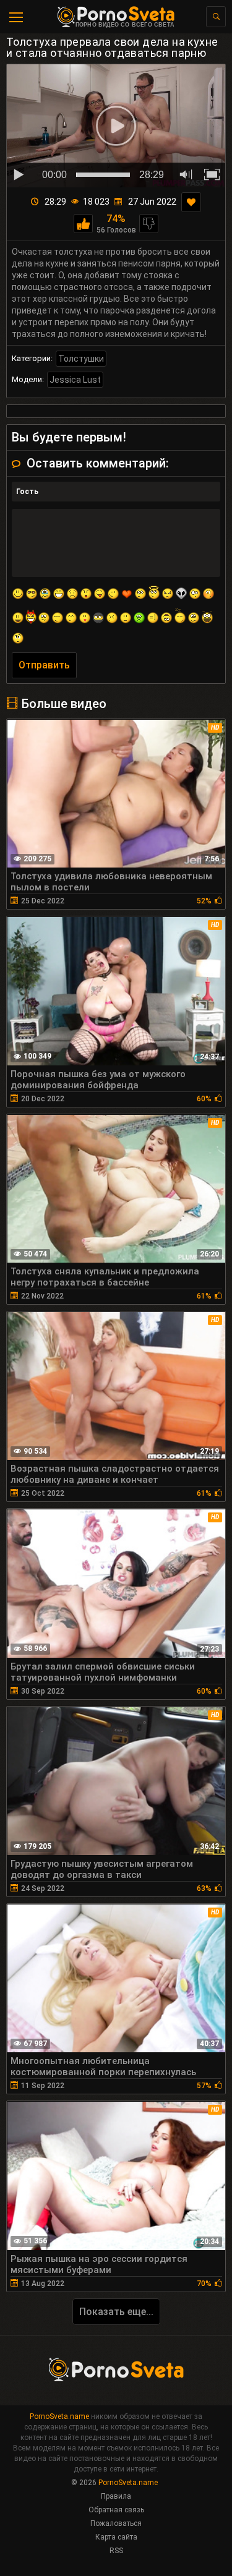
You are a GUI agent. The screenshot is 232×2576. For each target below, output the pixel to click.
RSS (116, 2551)
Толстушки (81, 359)
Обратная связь (116, 2510)
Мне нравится (83, 224)
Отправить (44, 665)
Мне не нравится (149, 224)
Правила (116, 2496)
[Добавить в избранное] (191, 202)
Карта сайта (116, 2537)
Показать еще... (116, 2312)
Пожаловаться (116, 2523)
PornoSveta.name (59, 2416)
